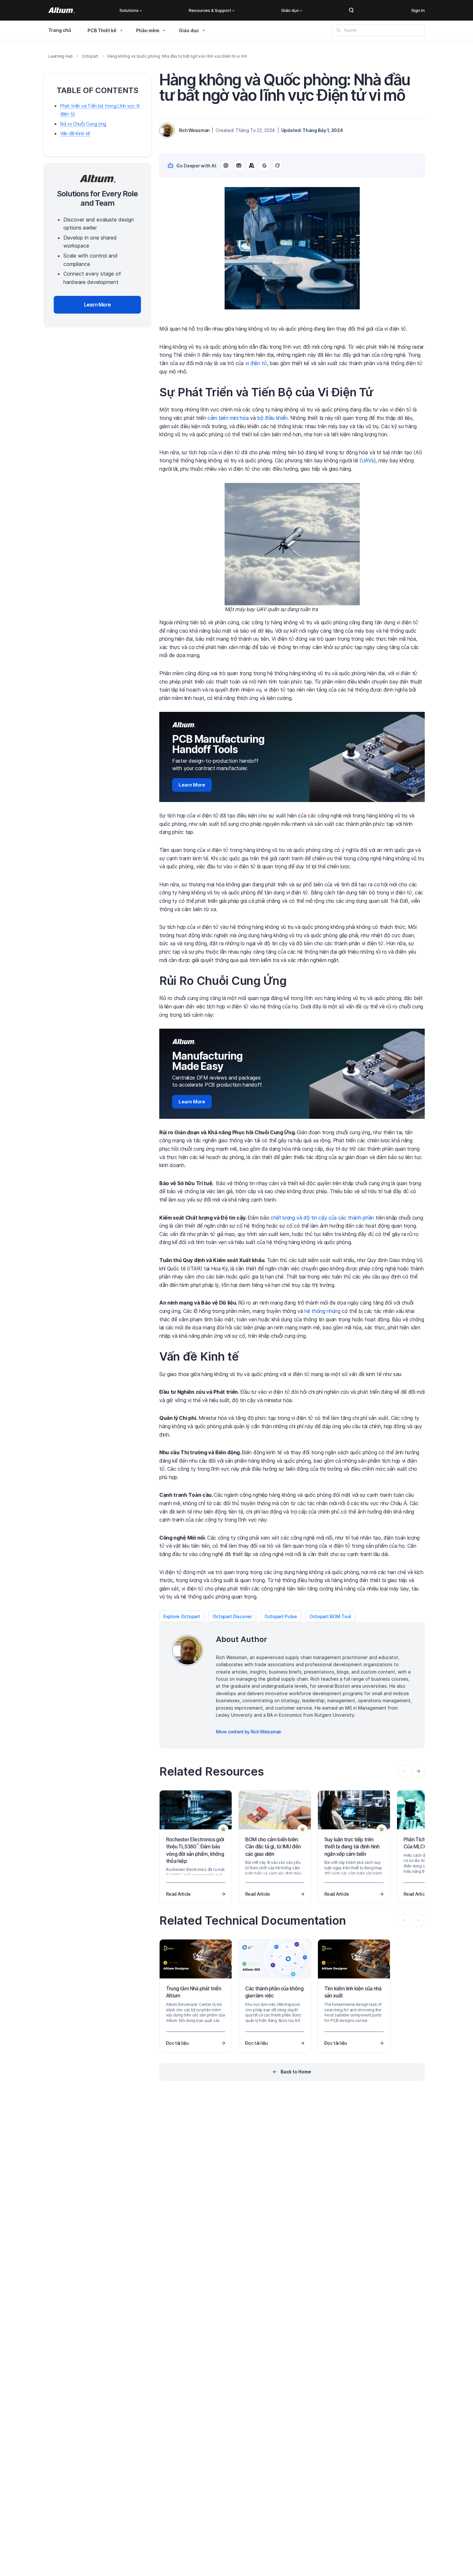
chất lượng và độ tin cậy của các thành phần (322, 1218)
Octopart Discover (232, 1616)
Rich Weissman (194, 130)
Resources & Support (210, 10)
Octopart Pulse (281, 1616)
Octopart (90, 56)
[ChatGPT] (226, 165)
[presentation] (418, 1771)
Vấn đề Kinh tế (75, 134)
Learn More (192, 785)
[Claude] (252, 165)
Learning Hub (60, 56)
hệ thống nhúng (322, 1311)
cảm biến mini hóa (228, 418)
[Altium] (62, 10)
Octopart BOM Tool (330, 1616)
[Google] (264, 165)
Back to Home (296, 2072)
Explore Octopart (182, 1616)
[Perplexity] (239, 165)
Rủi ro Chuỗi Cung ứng (83, 124)
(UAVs (366, 460)
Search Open (351, 10)
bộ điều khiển (272, 418)
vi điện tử (256, 363)
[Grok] (277, 165)
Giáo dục (290, 10)
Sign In (418, 10)
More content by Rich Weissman (249, 1732)
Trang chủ (60, 30)
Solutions (129, 10)
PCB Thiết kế (102, 30)
